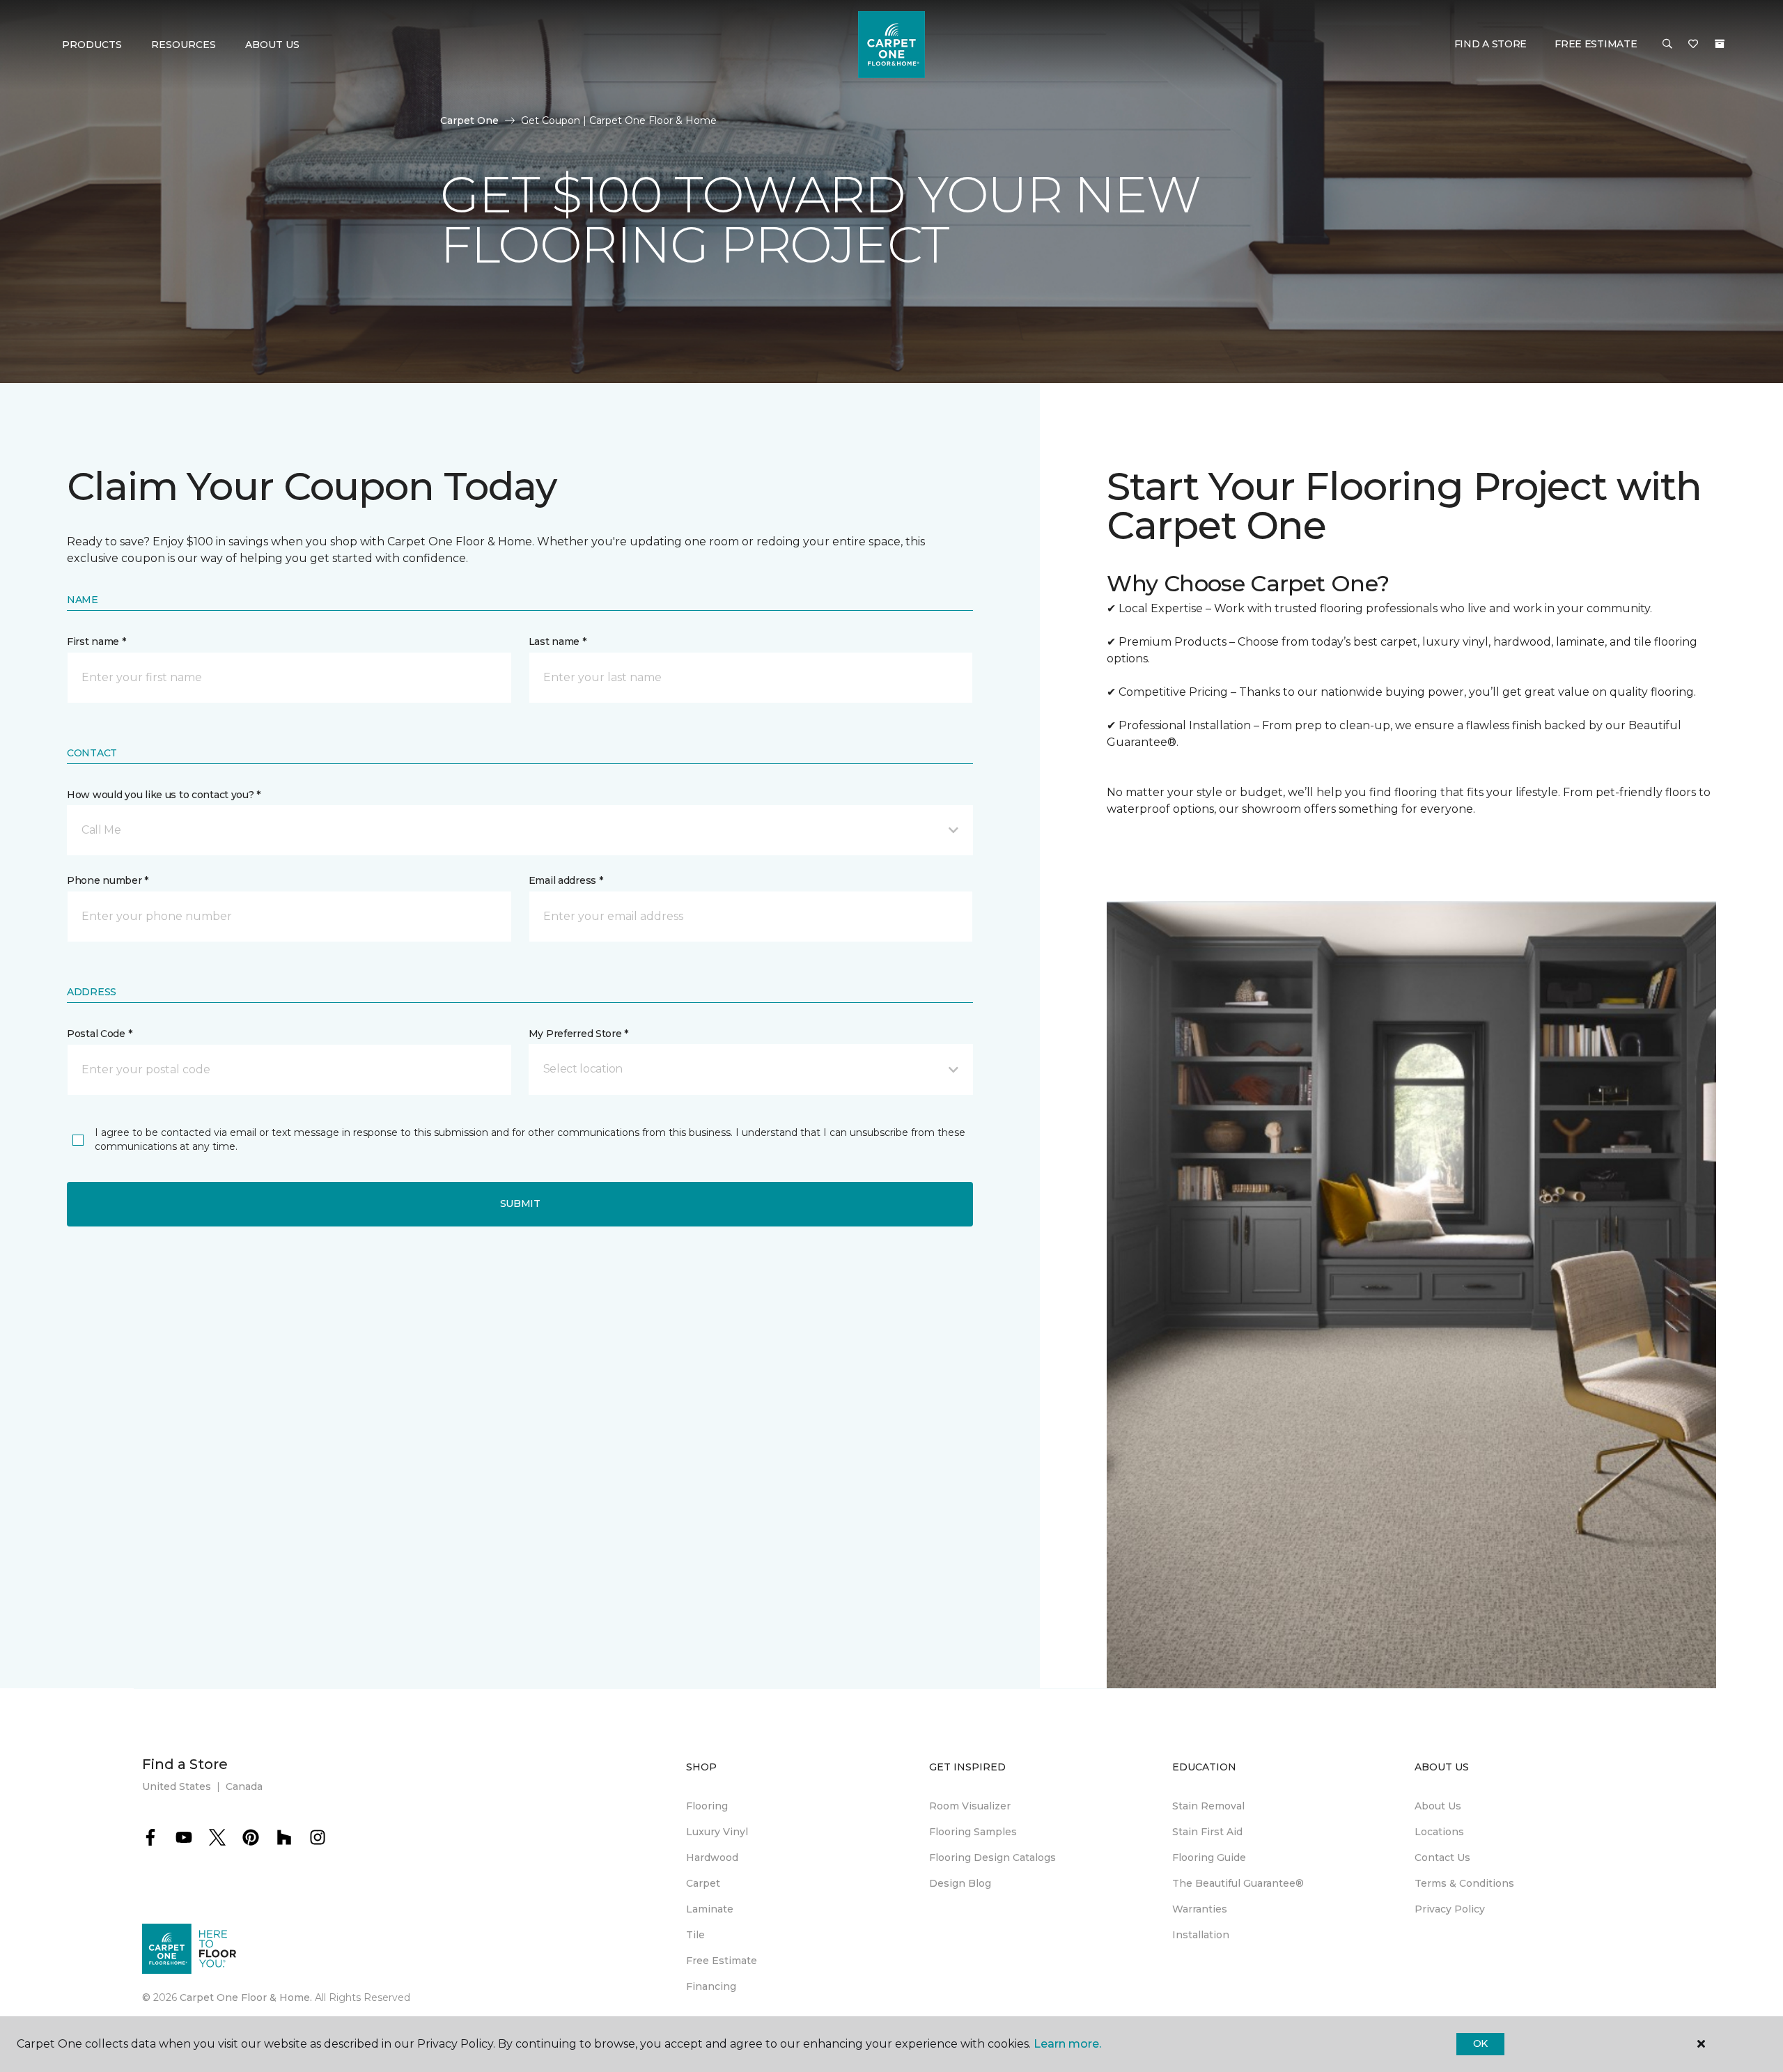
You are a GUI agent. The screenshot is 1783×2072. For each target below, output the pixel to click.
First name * (96, 641)
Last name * (558, 641)
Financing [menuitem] (711, 1986)
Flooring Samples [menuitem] (973, 1832)
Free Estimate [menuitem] (722, 1961)
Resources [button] (184, 45)
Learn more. (1067, 2044)
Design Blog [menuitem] (960, 1883)
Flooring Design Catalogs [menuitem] (992, 1857)
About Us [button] (272, 45)
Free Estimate (1596, 44)
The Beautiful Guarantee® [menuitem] (1238, 1883)
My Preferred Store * (578, 1034)
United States (177, 1786)
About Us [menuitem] (1438, 1806)
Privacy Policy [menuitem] (1450, 1909)
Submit (520, 1204)
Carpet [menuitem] (703, 1883)
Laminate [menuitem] (710, 1909)
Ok (1480, 2043)
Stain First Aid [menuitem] (1207, 1832)
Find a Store (1491, 44)
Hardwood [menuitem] (712, 1857)
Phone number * (108, 880)
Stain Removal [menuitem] (1208, 1806)
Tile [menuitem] (695, 1935)
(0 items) (1720, 44)
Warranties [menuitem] (1200, 1909)
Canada (244, 1786)
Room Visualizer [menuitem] (970, 1806)
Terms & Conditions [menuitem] (1464, 1883)
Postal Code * (99, 1034)
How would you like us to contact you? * (164, 795)
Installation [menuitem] (1201, 1935)
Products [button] (92, 45)
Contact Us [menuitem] (1442, 1857)
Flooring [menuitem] (707, 1806)
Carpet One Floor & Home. (246, 1997)
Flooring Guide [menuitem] (1209, 1857)
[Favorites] (1693, 45)
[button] (1667, 45)
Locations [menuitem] (1439, 1832)
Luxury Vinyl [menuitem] (717, 1832)
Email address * (566, 880)
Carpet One (469, 120)
